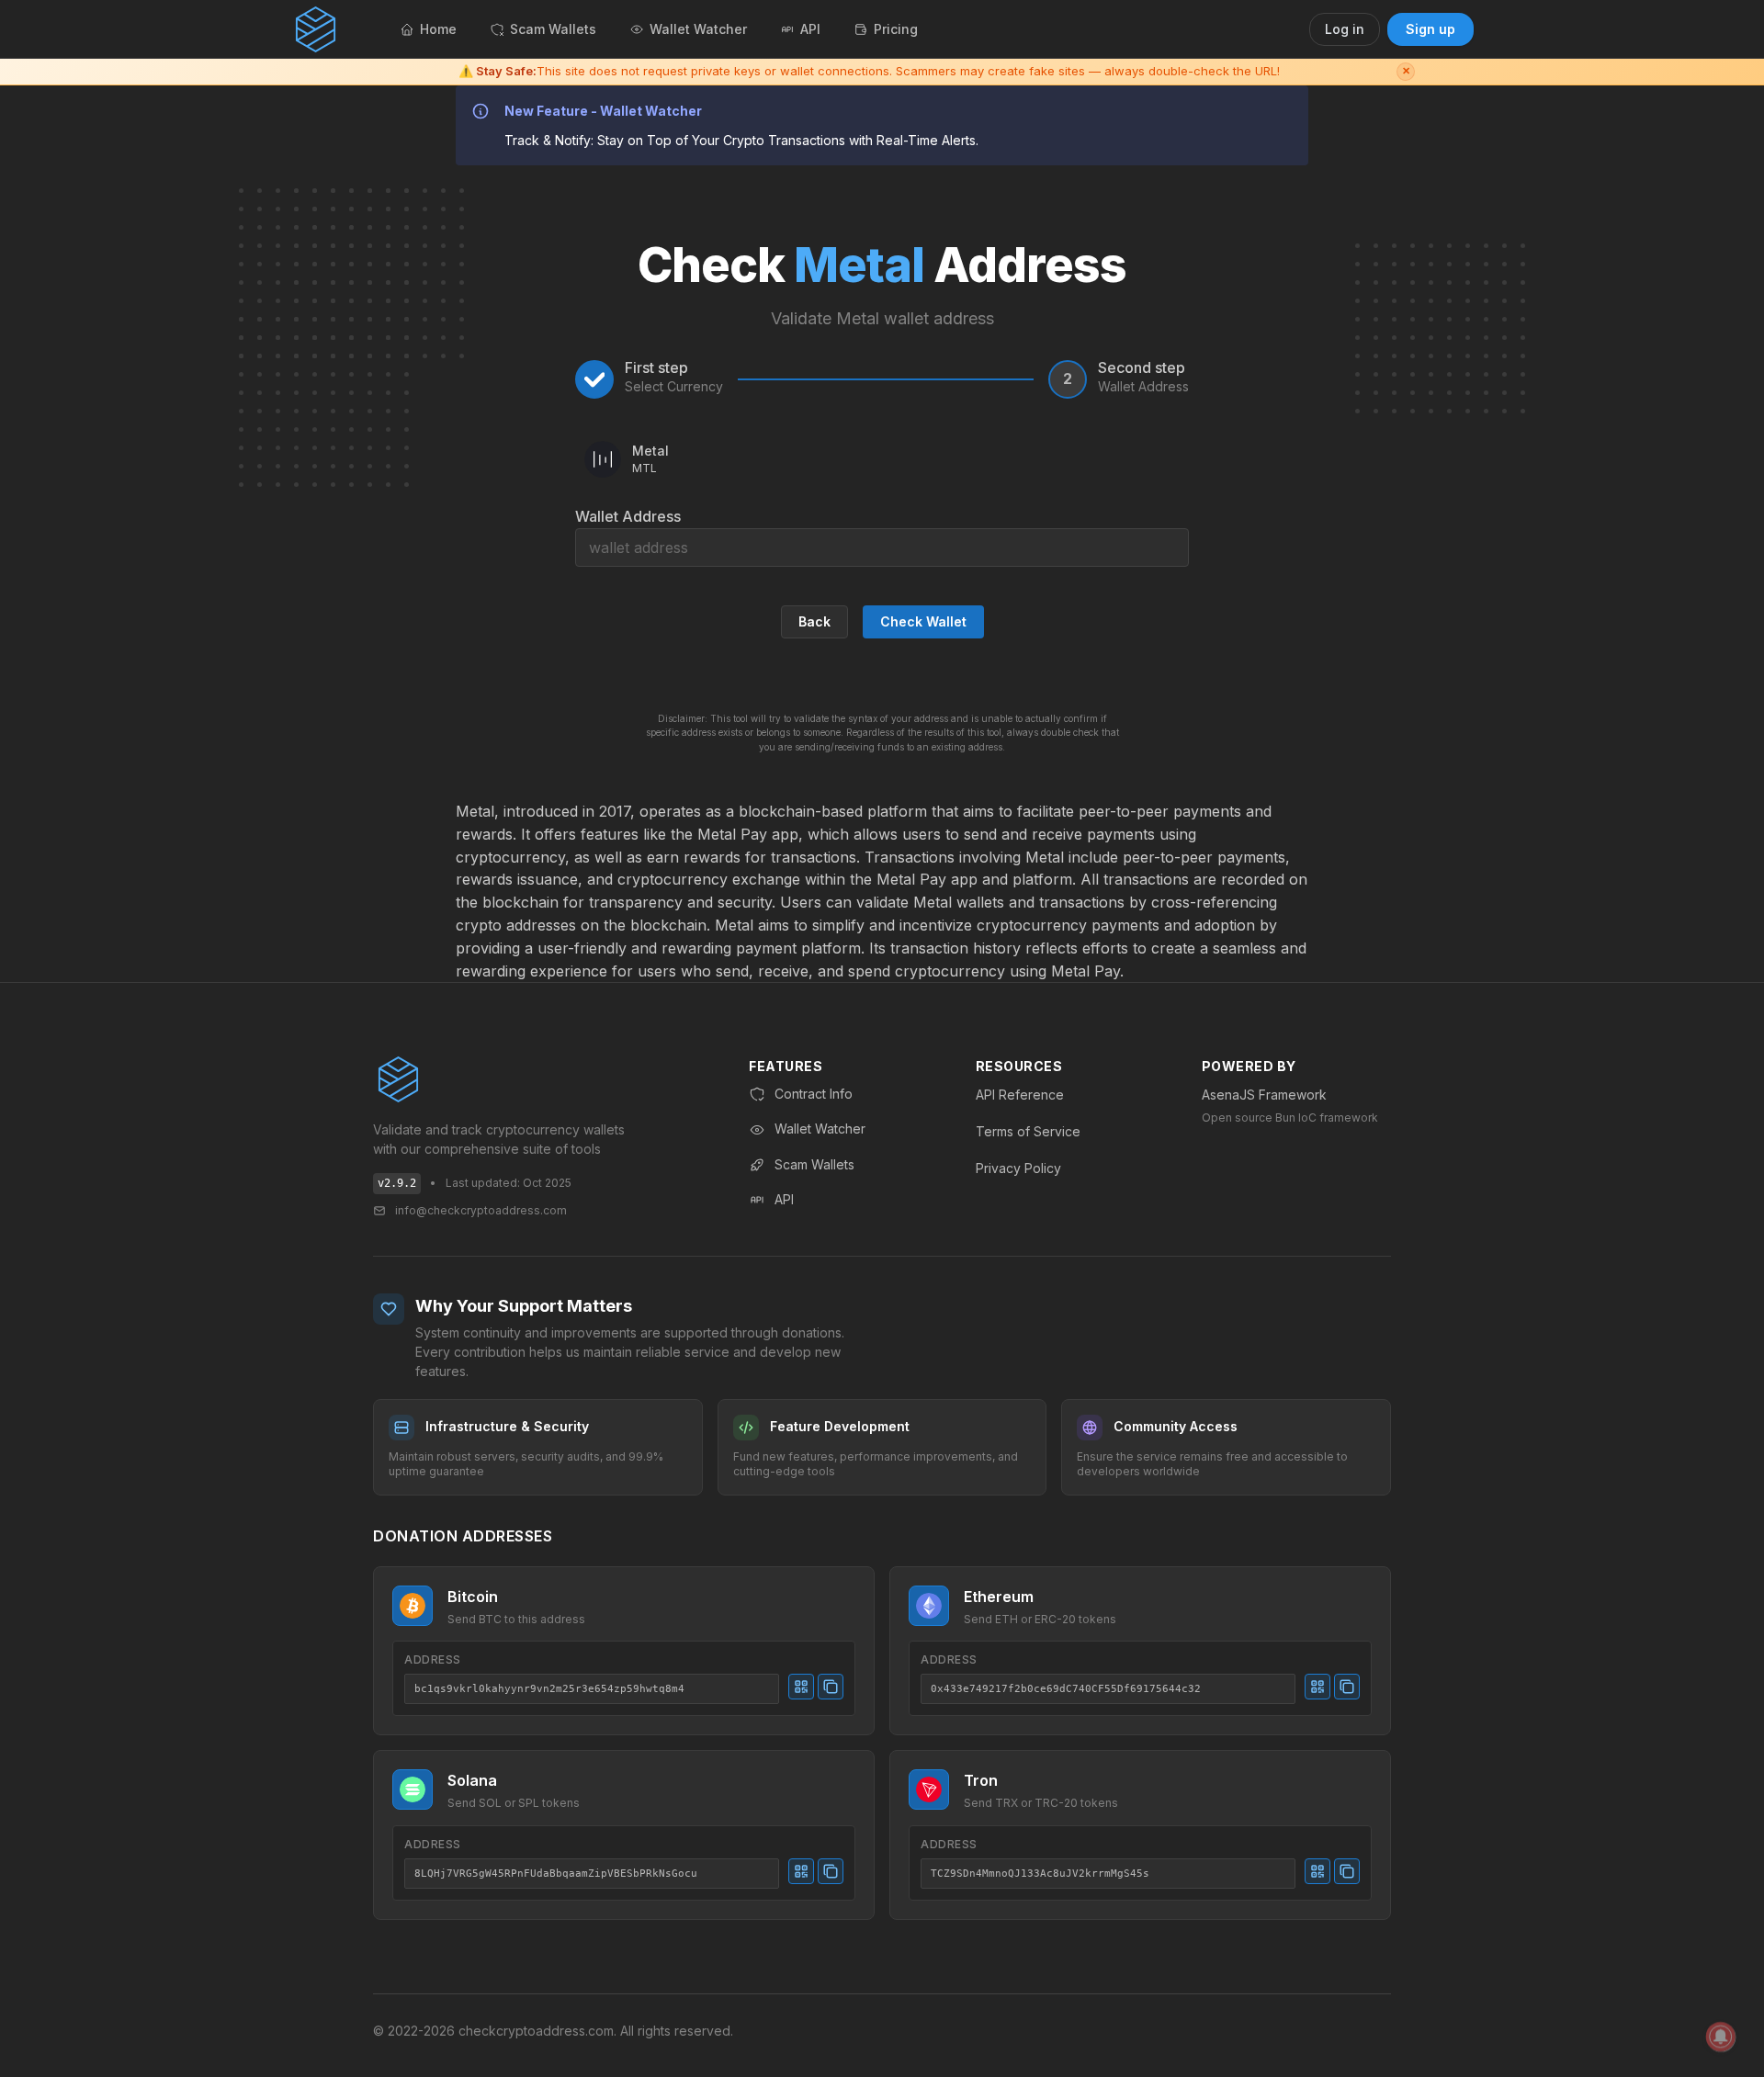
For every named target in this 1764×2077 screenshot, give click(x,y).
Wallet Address (628, 516)
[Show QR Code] (801, 1687)
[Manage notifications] (1721, 2037)
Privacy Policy (1018, 1168)
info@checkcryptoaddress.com (481, 1210)
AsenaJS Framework (1264, 1095)
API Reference (1020, 1095)
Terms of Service (1028, 1131)
